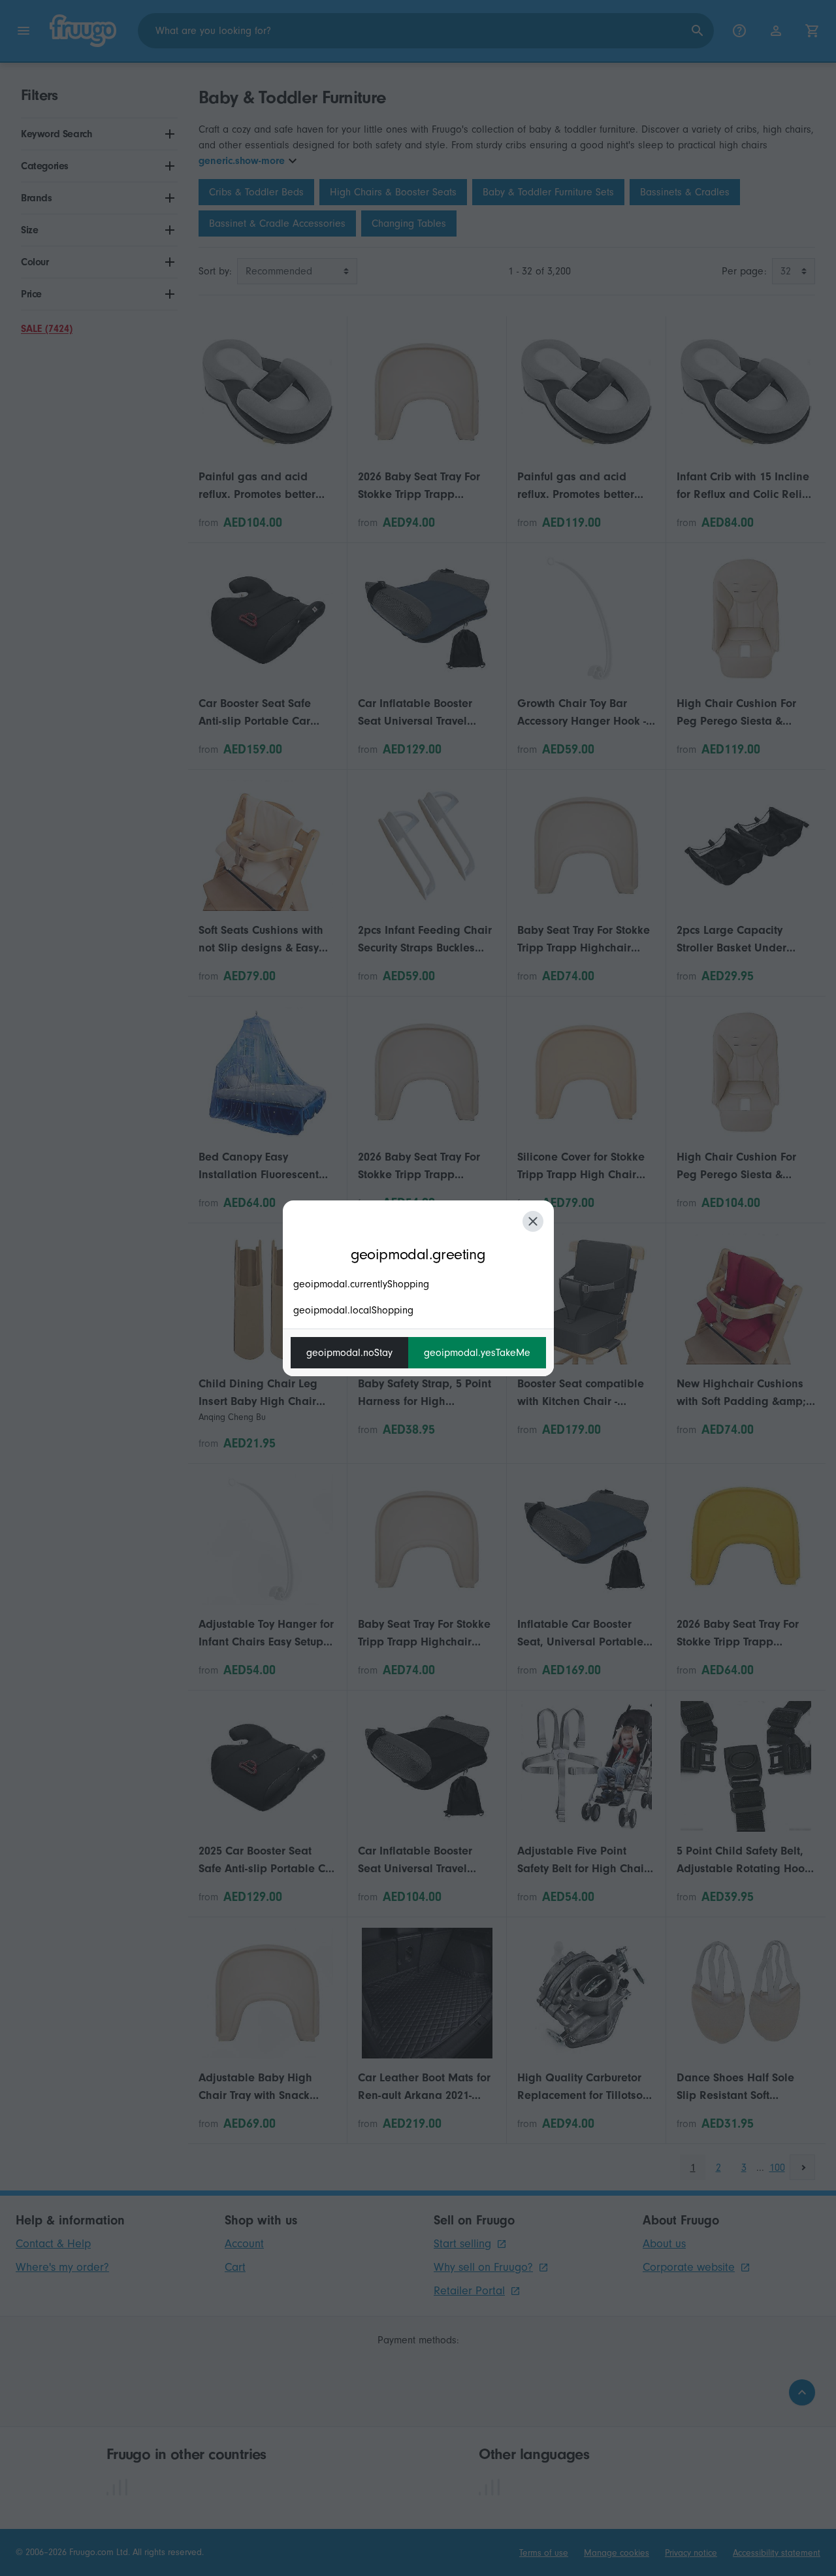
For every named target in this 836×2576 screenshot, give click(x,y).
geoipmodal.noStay (349, 1353)
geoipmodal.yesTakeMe (477, 1353)
